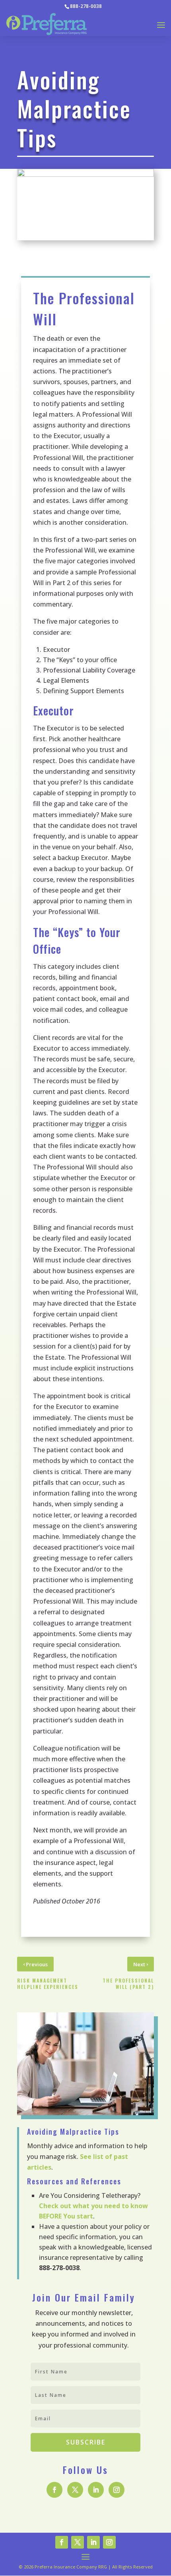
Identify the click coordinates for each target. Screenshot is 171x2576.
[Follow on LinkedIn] (96, 2490)
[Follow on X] (75, 2490)
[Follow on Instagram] (117, 2490)
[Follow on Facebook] (54, 2490)
